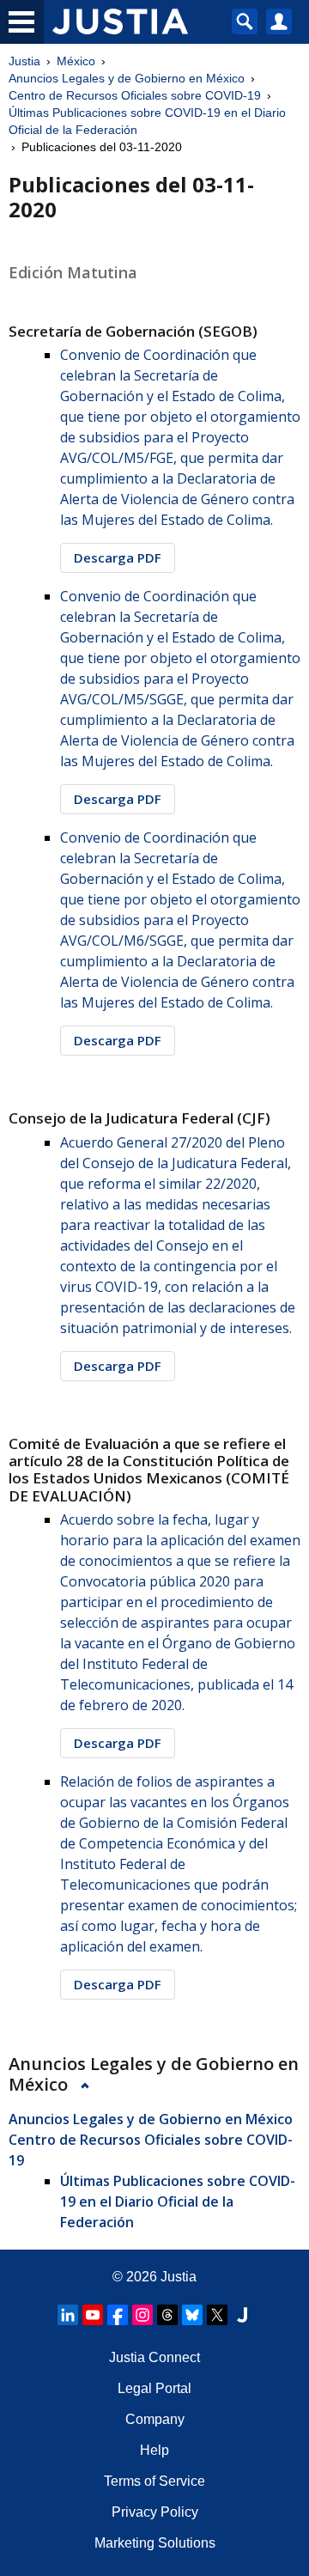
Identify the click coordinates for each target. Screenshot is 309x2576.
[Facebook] (118, 2315)
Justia (24, 61)
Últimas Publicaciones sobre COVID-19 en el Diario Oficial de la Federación (147, 121)
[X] (217, 2315)
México (76, 61)
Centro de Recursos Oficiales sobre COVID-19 (135, 95)
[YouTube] (93, 2315)
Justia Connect (154, 2357)
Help (154, 2450)
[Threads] (167, 2315)
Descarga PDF (118, 557)
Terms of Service (154, 2481)
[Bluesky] (192, 2315)
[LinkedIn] (68, 2315)
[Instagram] (142, 2315)
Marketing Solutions (155, 2543)
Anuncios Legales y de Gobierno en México (127, 78)
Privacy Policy (155, 2512)
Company (155, 2419)
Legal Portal (154, 2388)
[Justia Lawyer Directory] (242, 2315)
